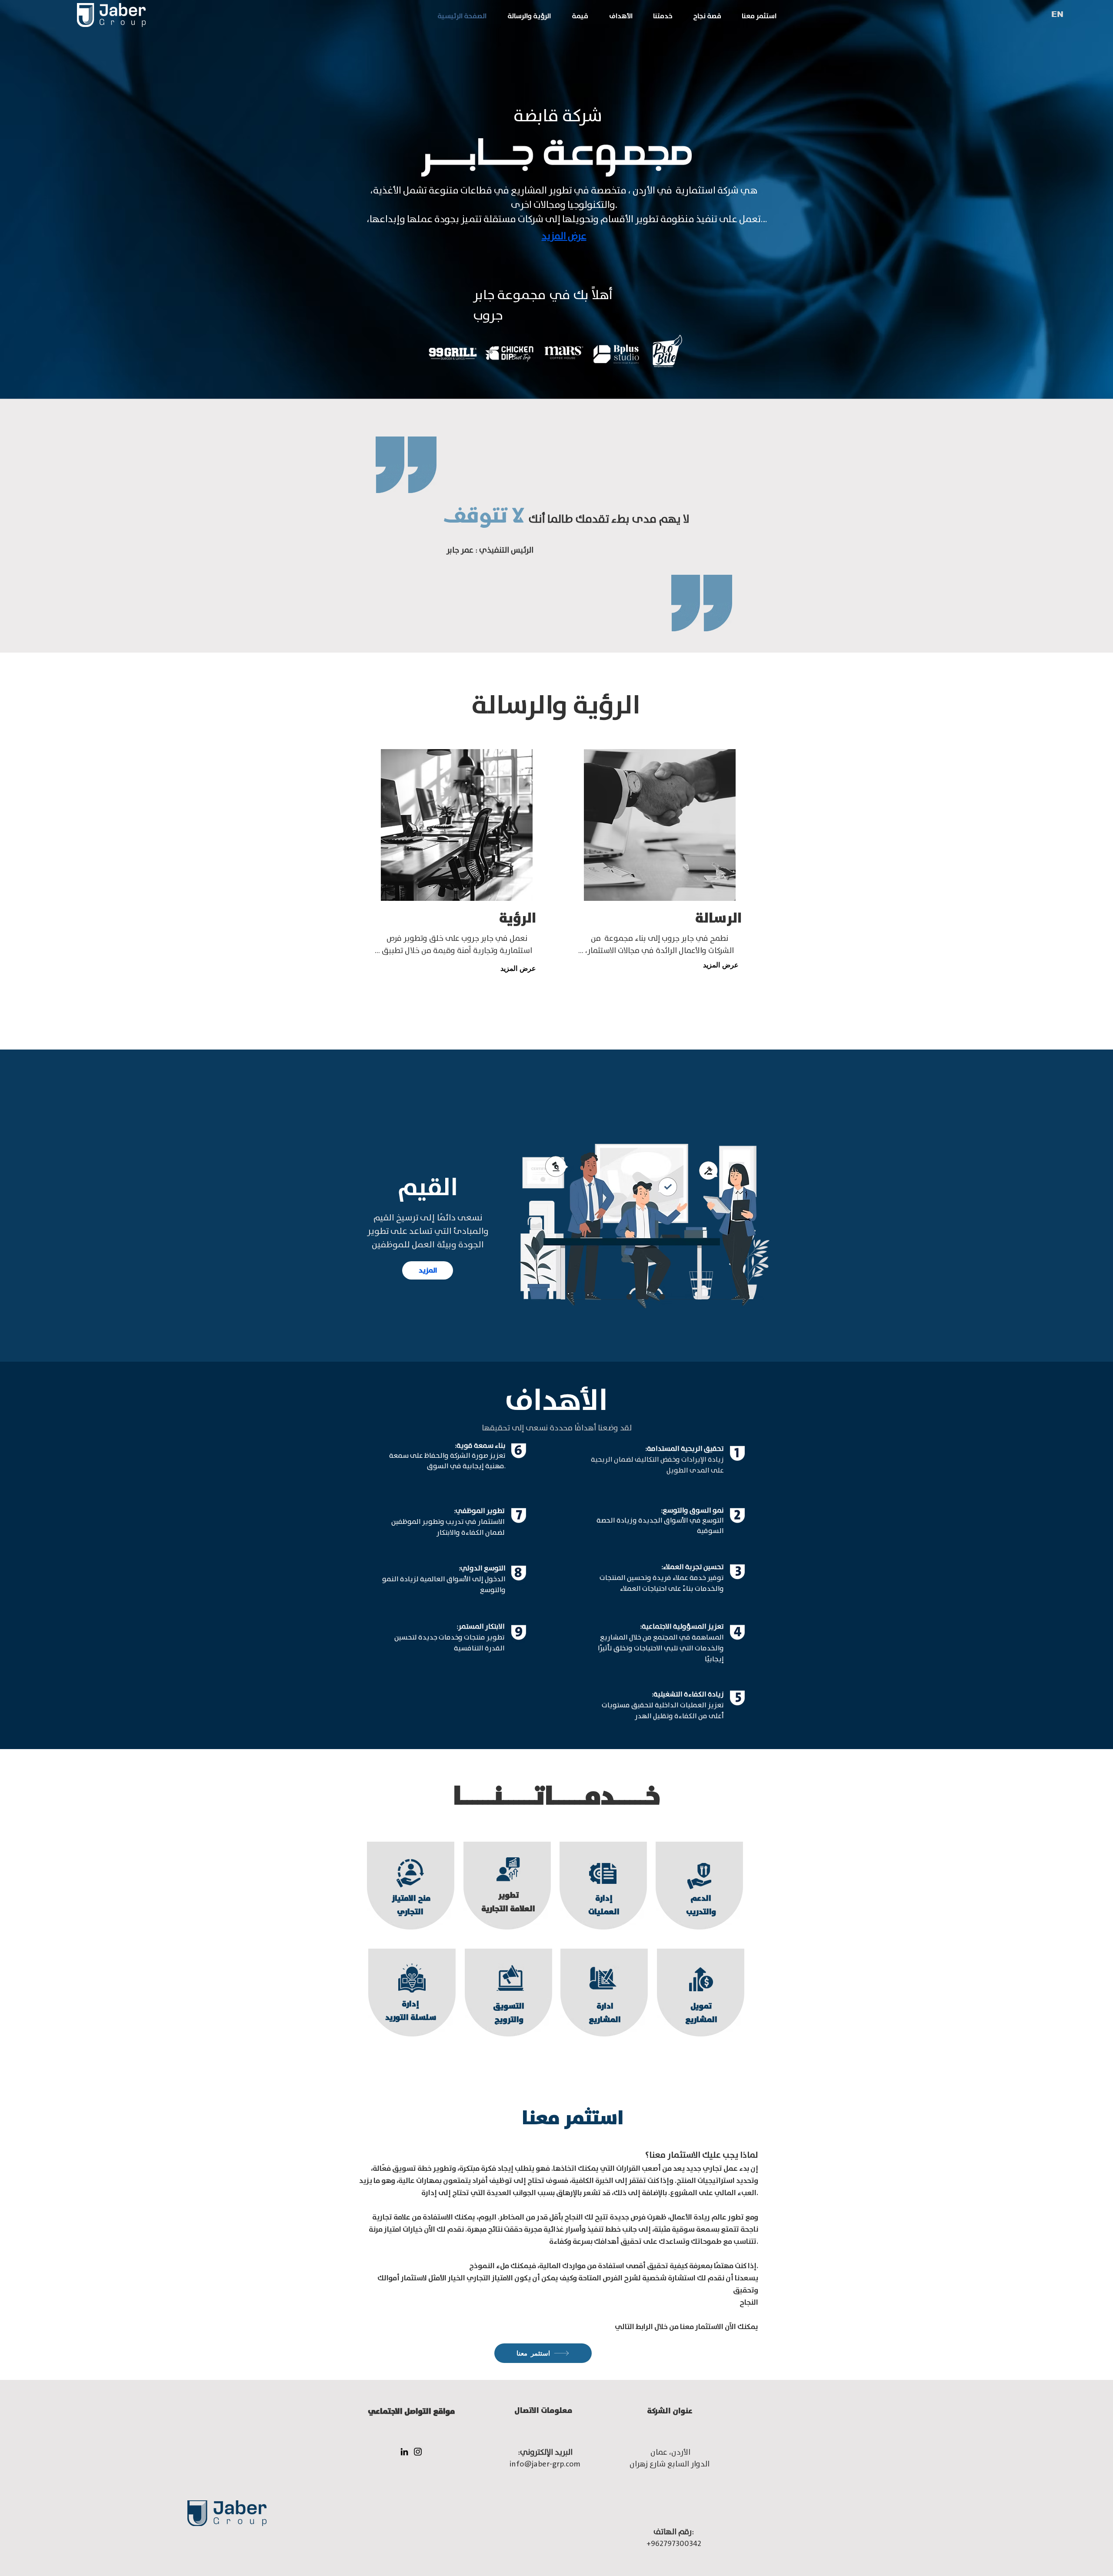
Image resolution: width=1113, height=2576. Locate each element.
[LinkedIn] (404, 2452)
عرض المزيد (564, 236)
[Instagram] (418, 2452)
